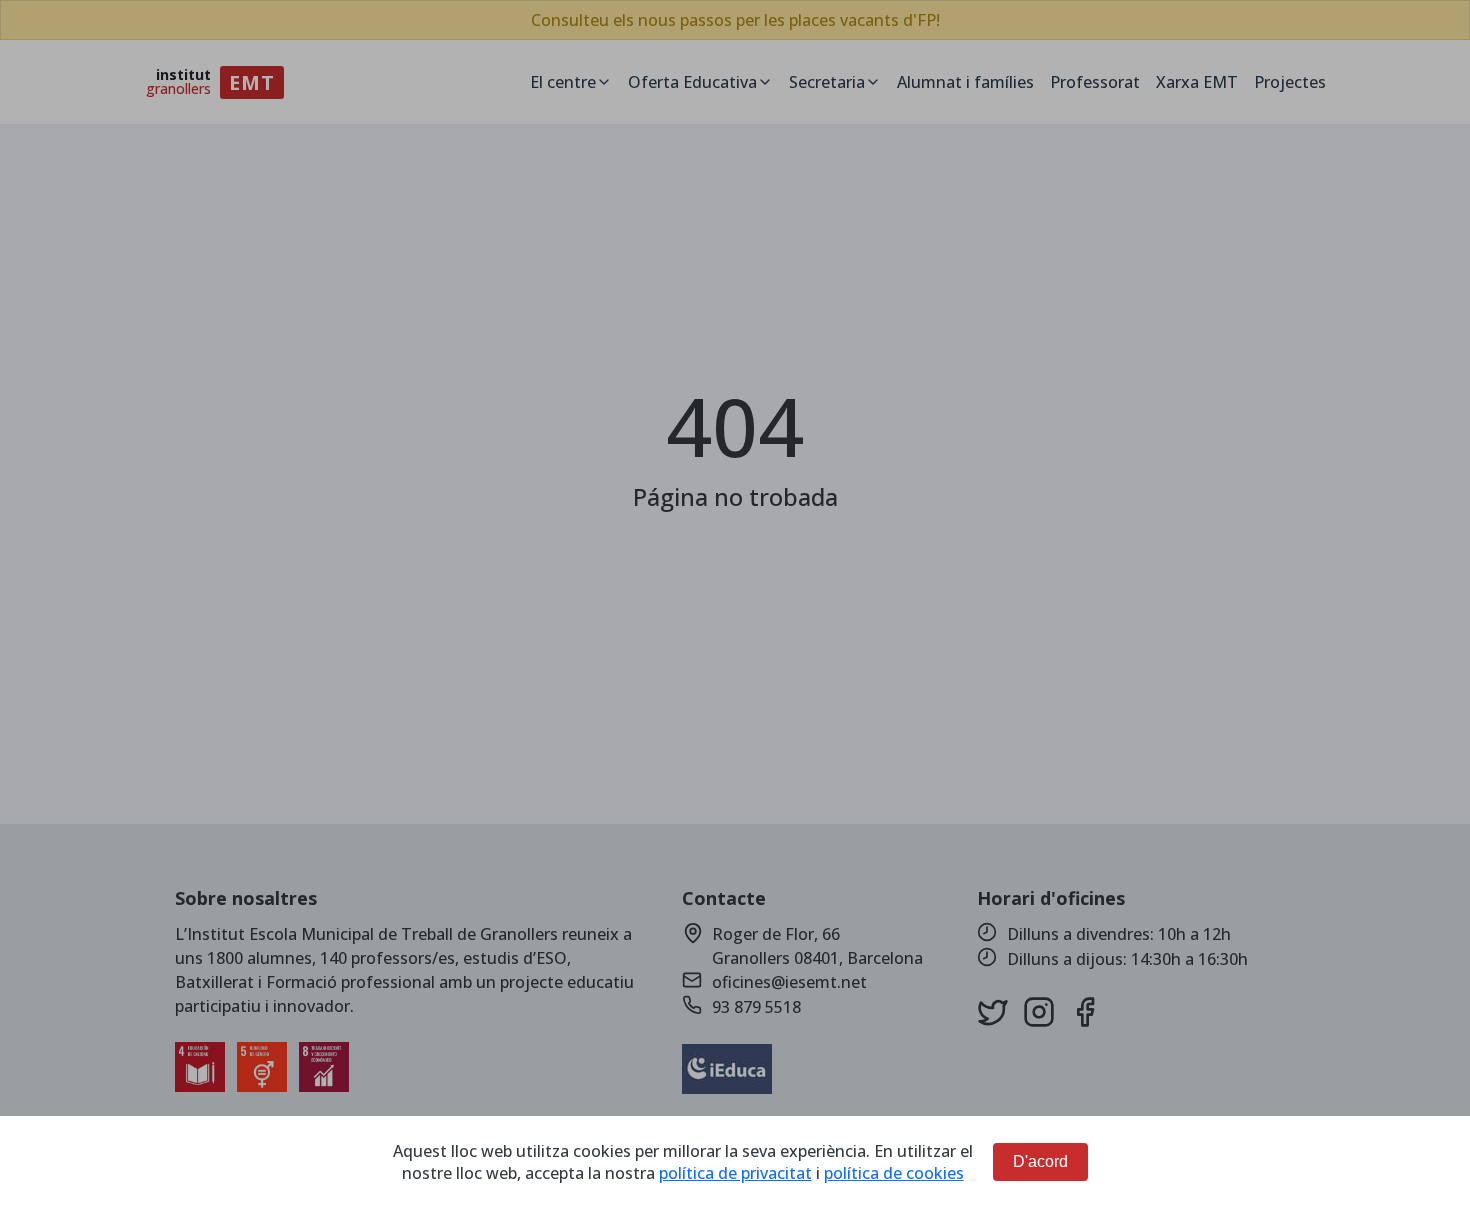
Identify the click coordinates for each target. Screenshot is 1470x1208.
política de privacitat (735, 1173)
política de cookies (894, 1173)
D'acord (1040, 1161)
